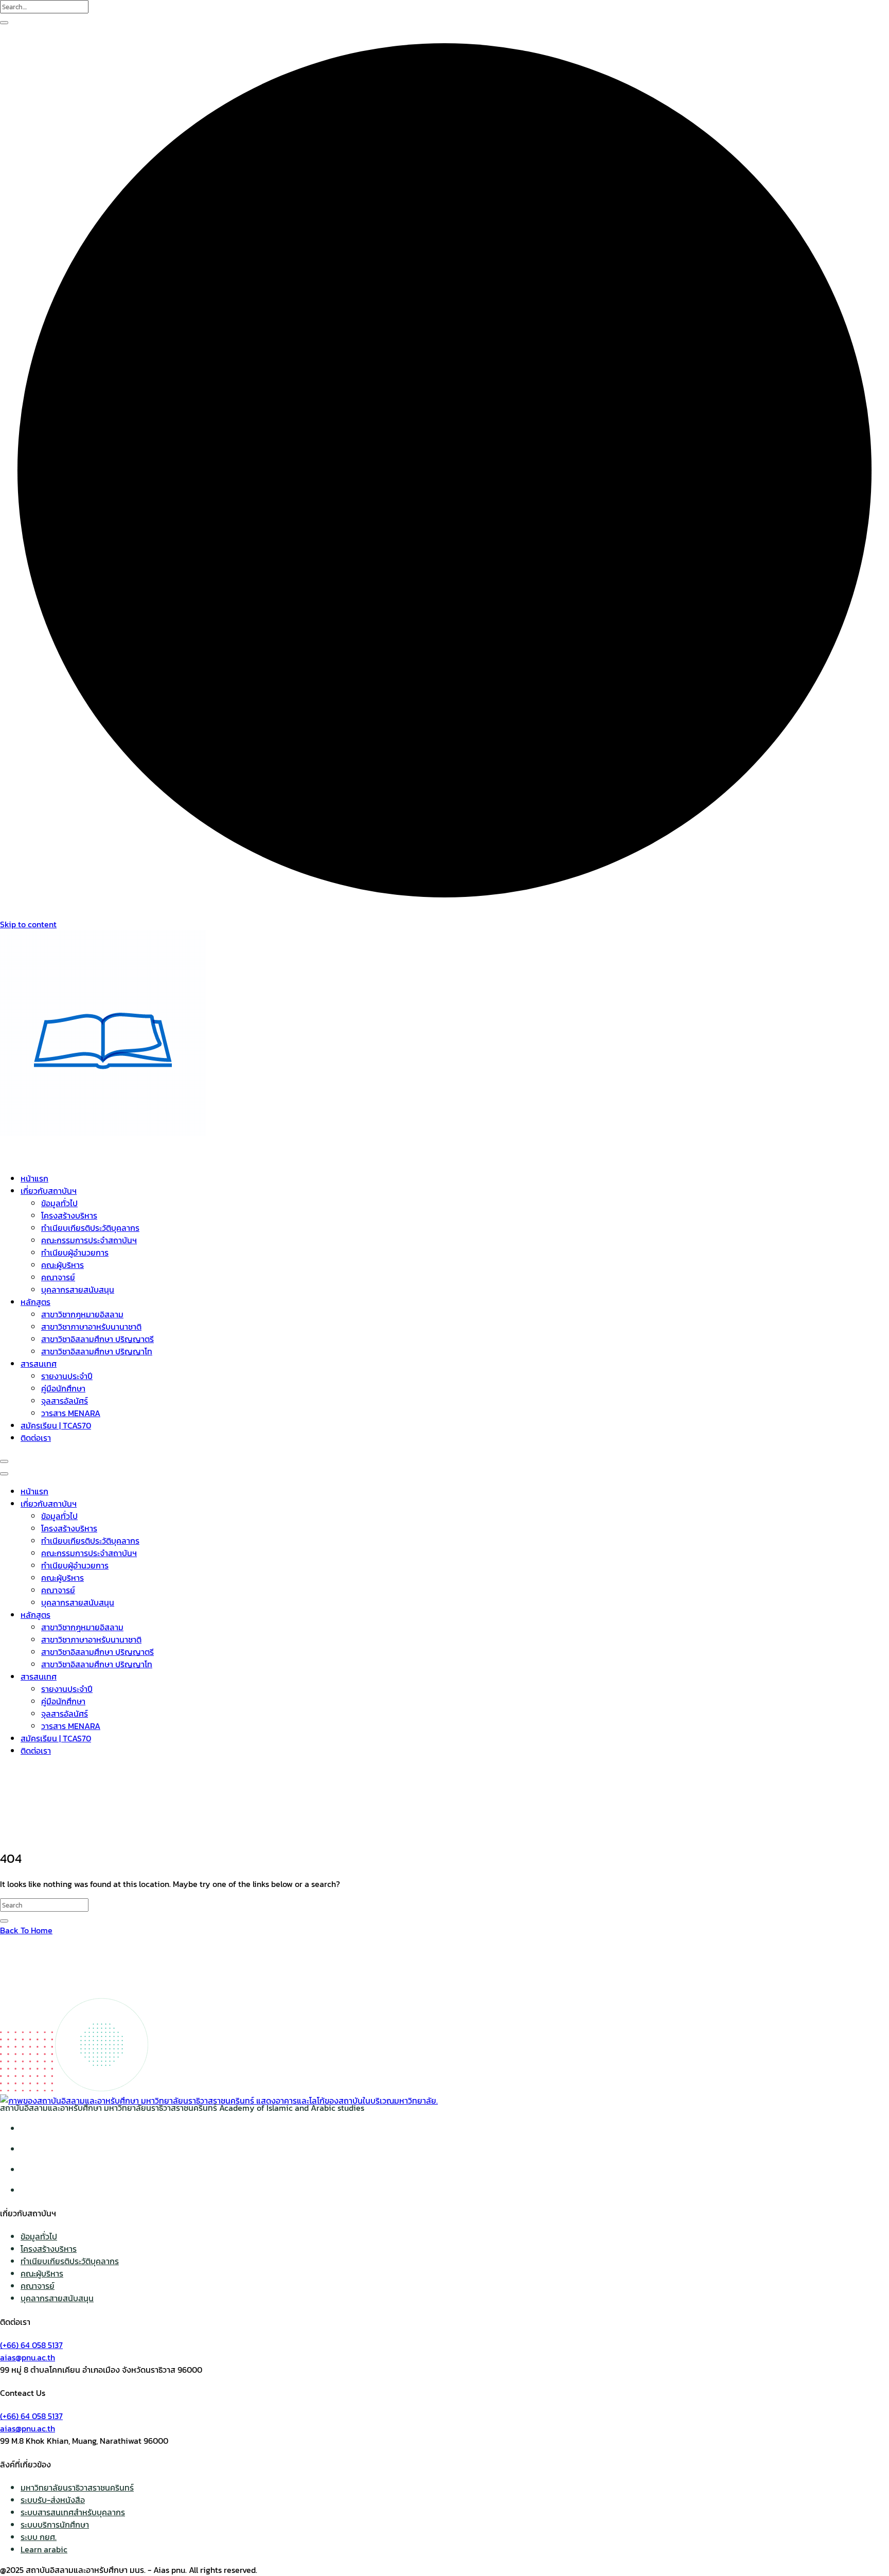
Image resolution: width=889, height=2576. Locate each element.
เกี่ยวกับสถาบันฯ (49, 1191)
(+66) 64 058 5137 (31, 2345)
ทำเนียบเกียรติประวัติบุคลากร (90, 1228)
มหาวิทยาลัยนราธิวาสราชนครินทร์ (77, 2487)
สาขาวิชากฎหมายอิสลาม (82, 1314)
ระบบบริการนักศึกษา (55, 2525)
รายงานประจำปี (67, 1376)
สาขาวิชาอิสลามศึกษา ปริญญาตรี (97, 1339)
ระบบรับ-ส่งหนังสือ (53, 2500)
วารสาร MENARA (71, 1413)
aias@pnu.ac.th (28, 2357)
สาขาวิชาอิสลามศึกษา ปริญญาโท (97, 1351)
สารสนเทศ (39, 1364)
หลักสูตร (35, 1302)
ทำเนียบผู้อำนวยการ (75, 1252)
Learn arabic (44, 2549)
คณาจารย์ (58, 1277)
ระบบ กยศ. (39, 2537)
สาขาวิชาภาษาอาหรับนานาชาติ (91, 1327)
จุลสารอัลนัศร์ (65, 1401)
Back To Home (26, 1930)
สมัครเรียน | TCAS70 (56, 1425)
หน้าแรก (34, 1178)
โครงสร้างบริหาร (69, 1215)
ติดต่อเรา (36, 1438)
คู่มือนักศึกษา (63, 1388)
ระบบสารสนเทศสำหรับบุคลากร (73, 2512)
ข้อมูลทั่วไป (59, 1203)
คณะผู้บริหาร (63, 1265)
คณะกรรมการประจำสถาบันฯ (89, 1240)
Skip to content (28, 924)
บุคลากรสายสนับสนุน (78, 1290)
